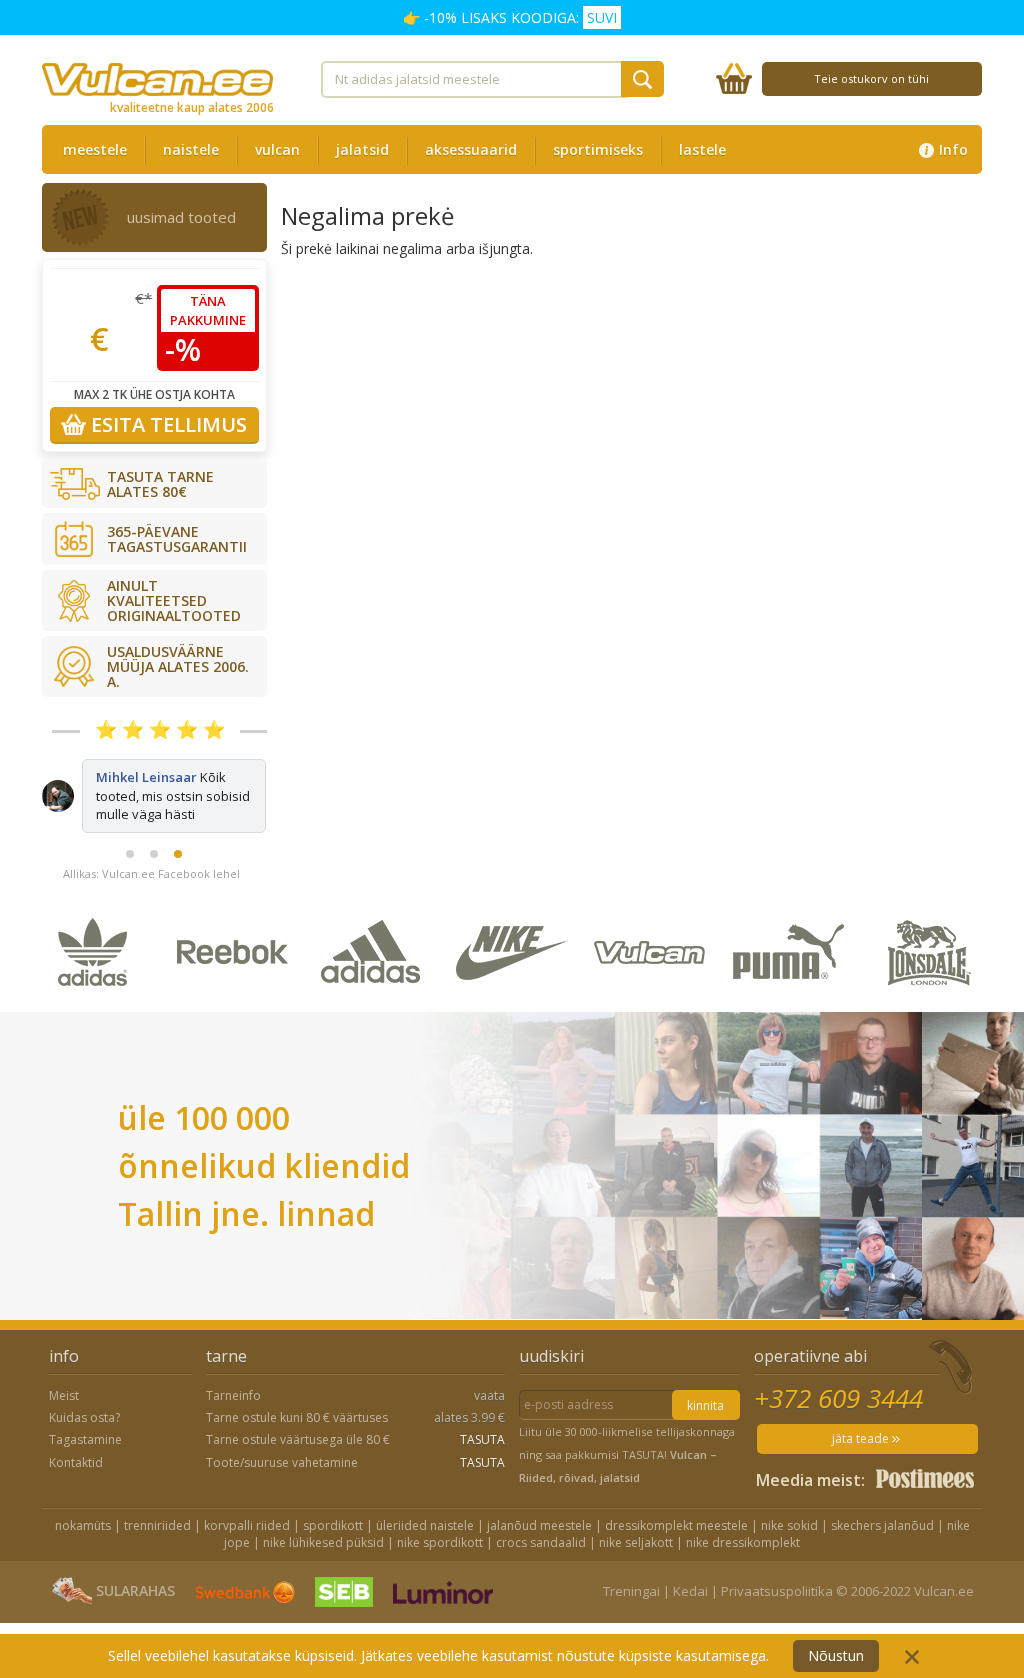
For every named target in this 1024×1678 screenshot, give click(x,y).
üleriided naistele (425, 1525)
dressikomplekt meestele (676, 1525)
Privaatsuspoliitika (777, 1591)
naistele (191, 149)
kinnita (705, 1405)
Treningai (631, 1591)
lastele (702, 149)
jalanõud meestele (539, 1525)
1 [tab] (130, 854)
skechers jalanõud (882, 1525)
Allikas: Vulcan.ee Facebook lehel (151, 873)
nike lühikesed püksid (323, 1542)
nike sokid (789, 1525)
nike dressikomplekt (743, 1542)
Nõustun (836, 1655)
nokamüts (83, 1525)
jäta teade (862, 1438)
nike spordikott (440, 1542)
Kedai (690, 1591)
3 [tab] (178, 854)
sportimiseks (598, 149)
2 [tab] (154, 854)
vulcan (277, 149)
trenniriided (157, 1525)
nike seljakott (636, 1542)
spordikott (333, 1525)
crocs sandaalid (541, 1542)
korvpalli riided (247, 1525)
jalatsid (362, 149)
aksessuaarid (471, 149)
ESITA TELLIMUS (166, 424)
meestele (95, 149)
